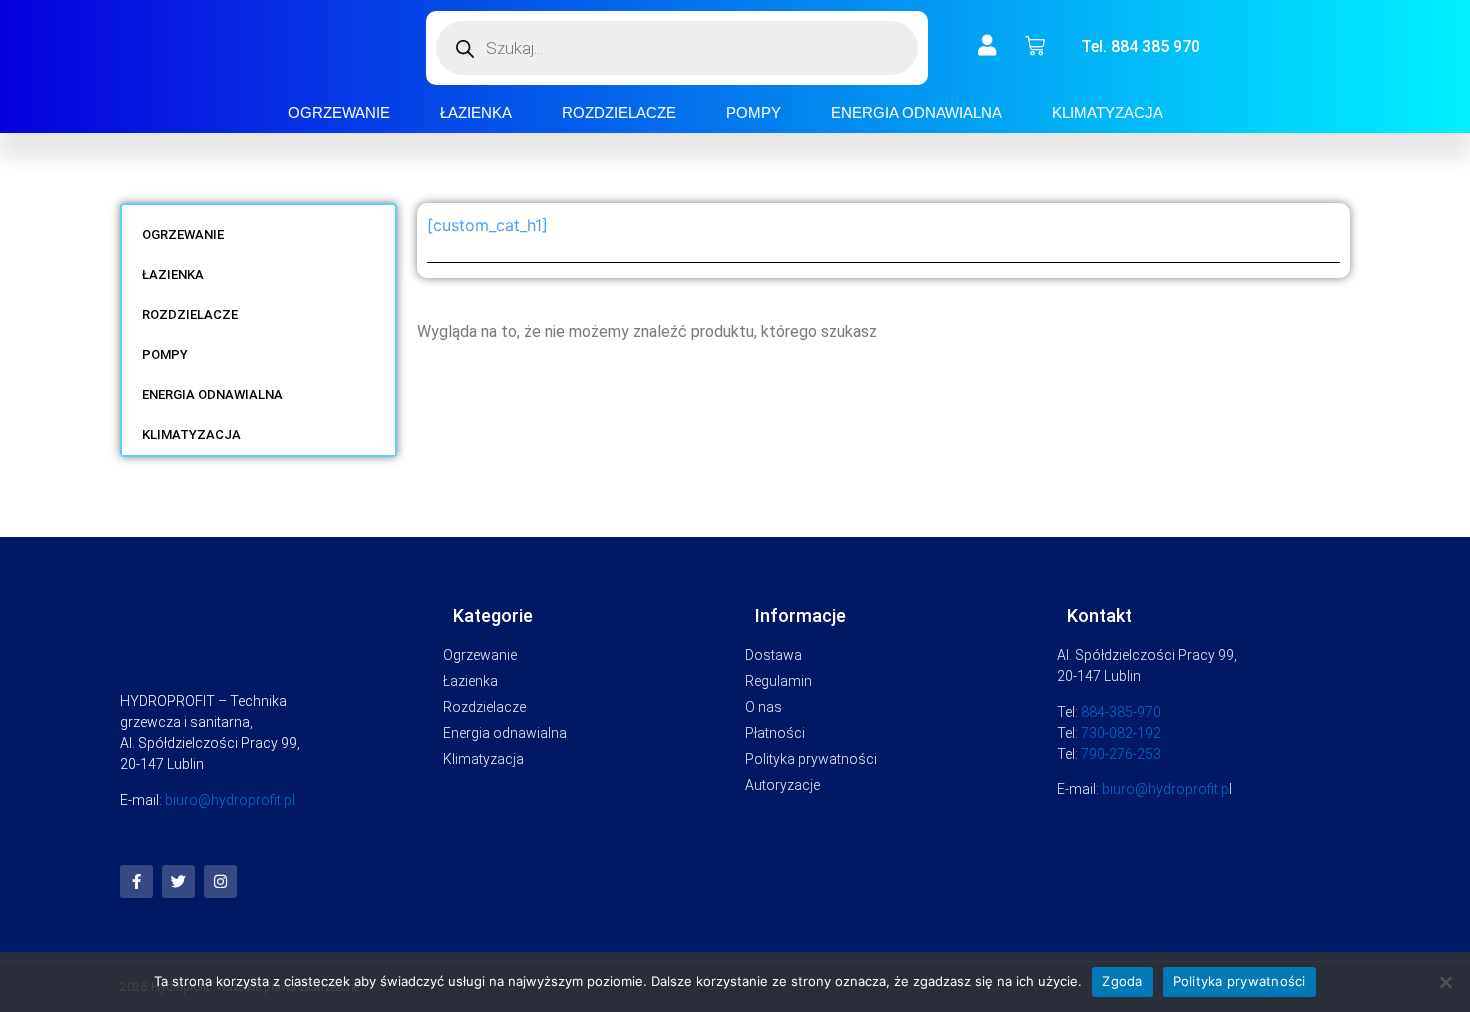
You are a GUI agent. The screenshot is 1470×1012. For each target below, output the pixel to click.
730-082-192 (1121, 733)
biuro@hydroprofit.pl (230, 800)
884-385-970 (1121, 712)
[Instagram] (220, 881)
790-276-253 (1121, 754)
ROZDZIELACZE (619, 112)
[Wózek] (1035, 46)
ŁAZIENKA (476, 112)
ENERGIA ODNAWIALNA (916, 112)
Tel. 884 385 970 (1140, 46)
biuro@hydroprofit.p (1165, 789)
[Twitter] (178, 881)
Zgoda (1122, 981)
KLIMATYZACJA (1107, 112)
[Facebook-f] (136, 881)
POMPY (753, 112)
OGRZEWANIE (339, 112)
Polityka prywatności (1239, 981)
